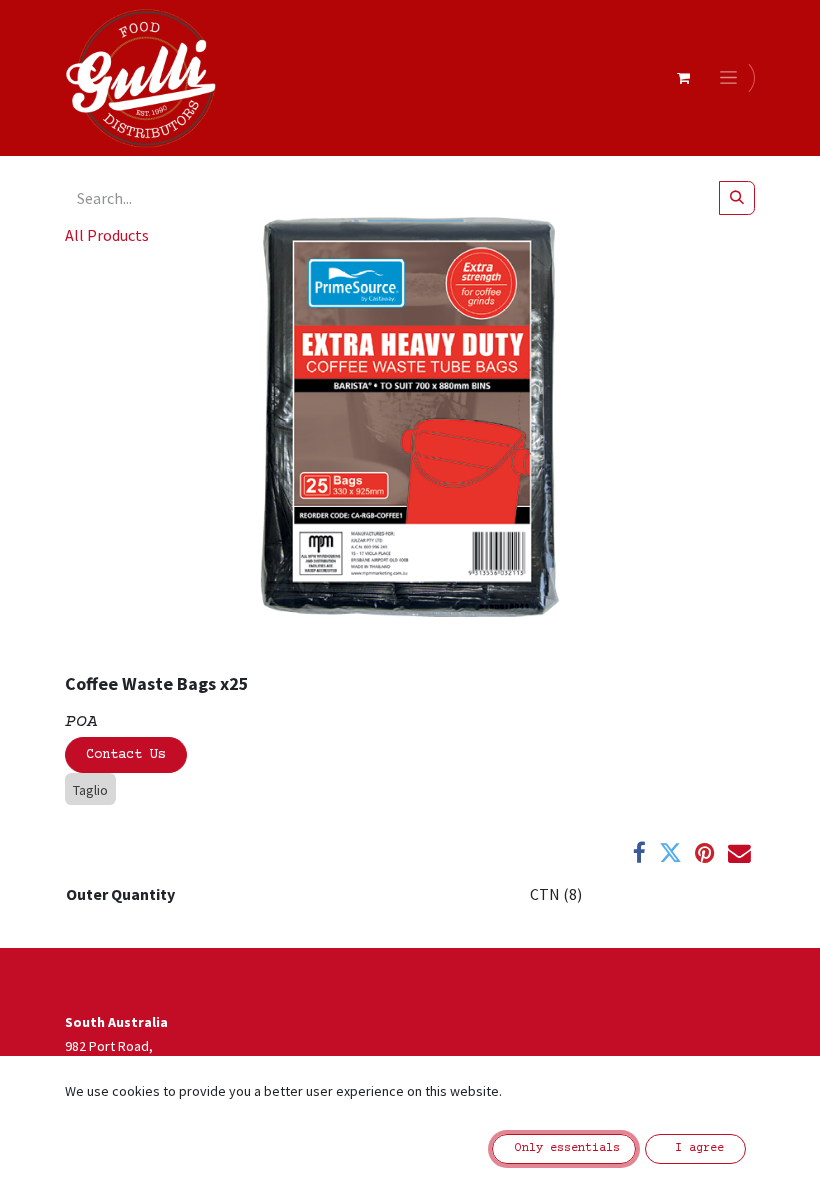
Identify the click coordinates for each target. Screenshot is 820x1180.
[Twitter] (670, 853)
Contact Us (126, 755)
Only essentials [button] (564, 1148)
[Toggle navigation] (732, 78)
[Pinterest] (705, 853)
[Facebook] (639, 853)
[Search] (737, 198)
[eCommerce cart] (683, 78)
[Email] (739, 853)
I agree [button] (696, 1148)
